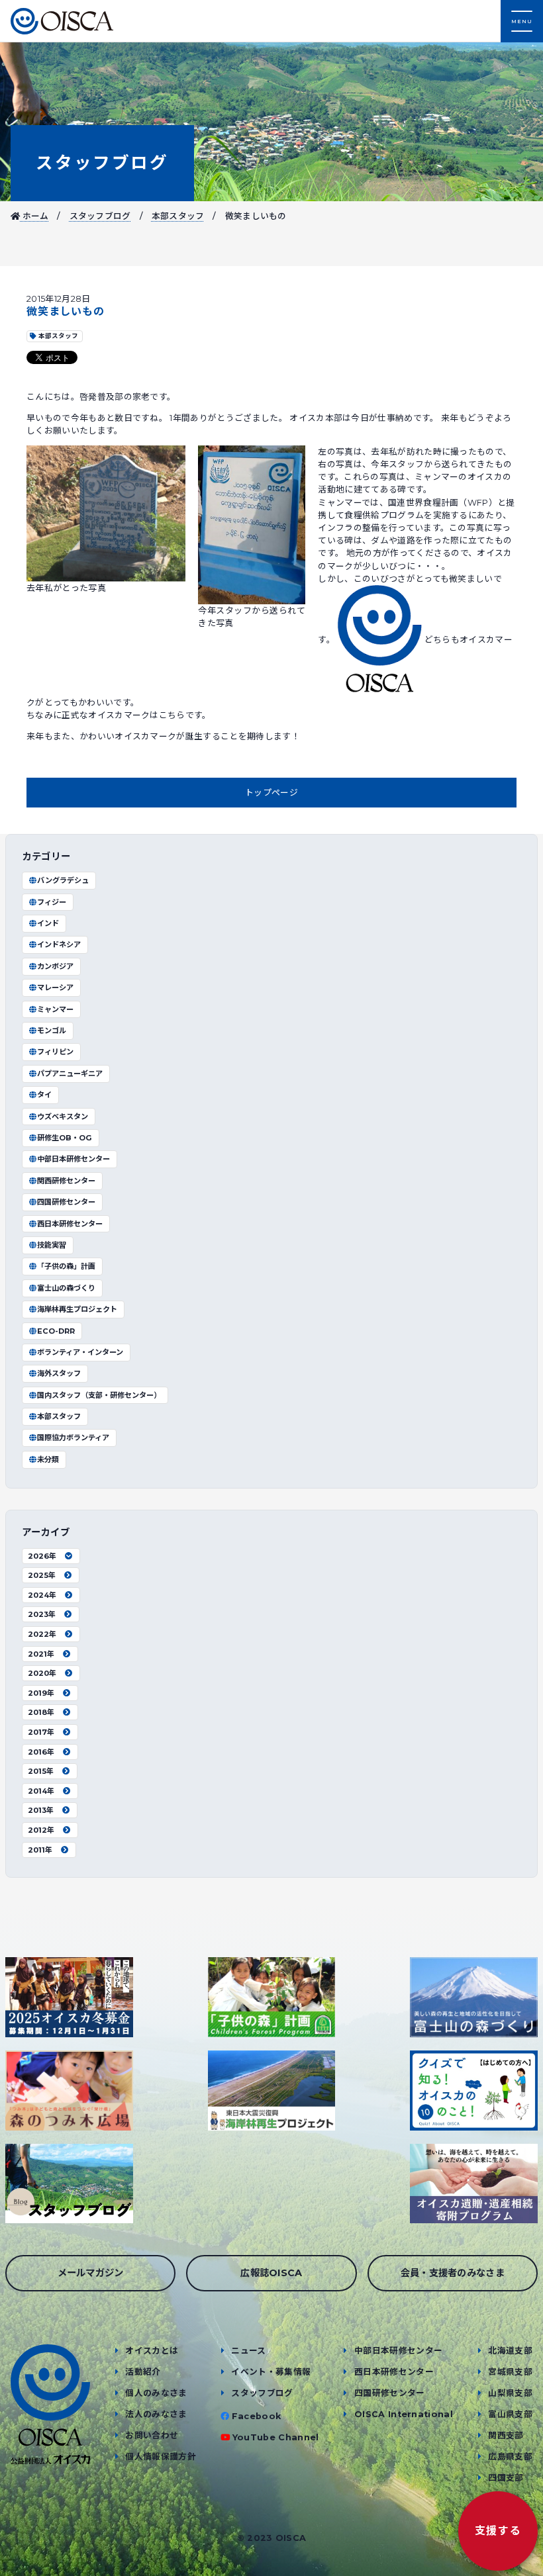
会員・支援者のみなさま (453, 2273)
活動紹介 (143, 2372)
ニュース (248, 2351)
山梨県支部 (510, 2393)
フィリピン (55, 1052)
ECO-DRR (56, 1331)
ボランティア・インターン (80, 1352)
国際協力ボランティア (73, 1438)
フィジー (52, 902)
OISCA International (404, 2414)
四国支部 (506, 2478)
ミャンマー (55, 1009)
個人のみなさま (156, 2393)
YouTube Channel (276, 2437)
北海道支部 (510, 2351)
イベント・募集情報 (271, 2372)
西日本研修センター (70, 1224)
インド (48, 923)
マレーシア (55, 988)
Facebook (257, 2416)
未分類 (48, 1459)
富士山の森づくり (66, 1288)
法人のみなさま (156, 2414)
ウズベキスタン (63, 1117)
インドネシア (59, 944)
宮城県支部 (510, 2372)
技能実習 (52, 1245)
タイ (44, 1095)
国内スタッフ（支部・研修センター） (99, 1395)
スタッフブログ (102, 162)
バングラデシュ (63, 880)
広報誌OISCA (271, 2273)
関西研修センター (66, 1181)
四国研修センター (66, 1202)
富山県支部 (510, 2414)
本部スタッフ (178, 216)
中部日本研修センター (74, 1159)
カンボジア (55, 966)
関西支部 (506, 2435)
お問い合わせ (152, 2435)
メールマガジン (91, 2273)
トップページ (271, 793)
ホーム (34, 216)
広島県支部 (510, 2457)
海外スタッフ (59, 1373)
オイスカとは (152, 2351)
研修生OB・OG (65, 1138)
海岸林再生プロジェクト (77, 1309)
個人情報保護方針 (161, 2457)
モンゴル (52, 1031)
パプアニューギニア (70, 1074)
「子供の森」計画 (66, 1266)
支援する (498, 2531)
